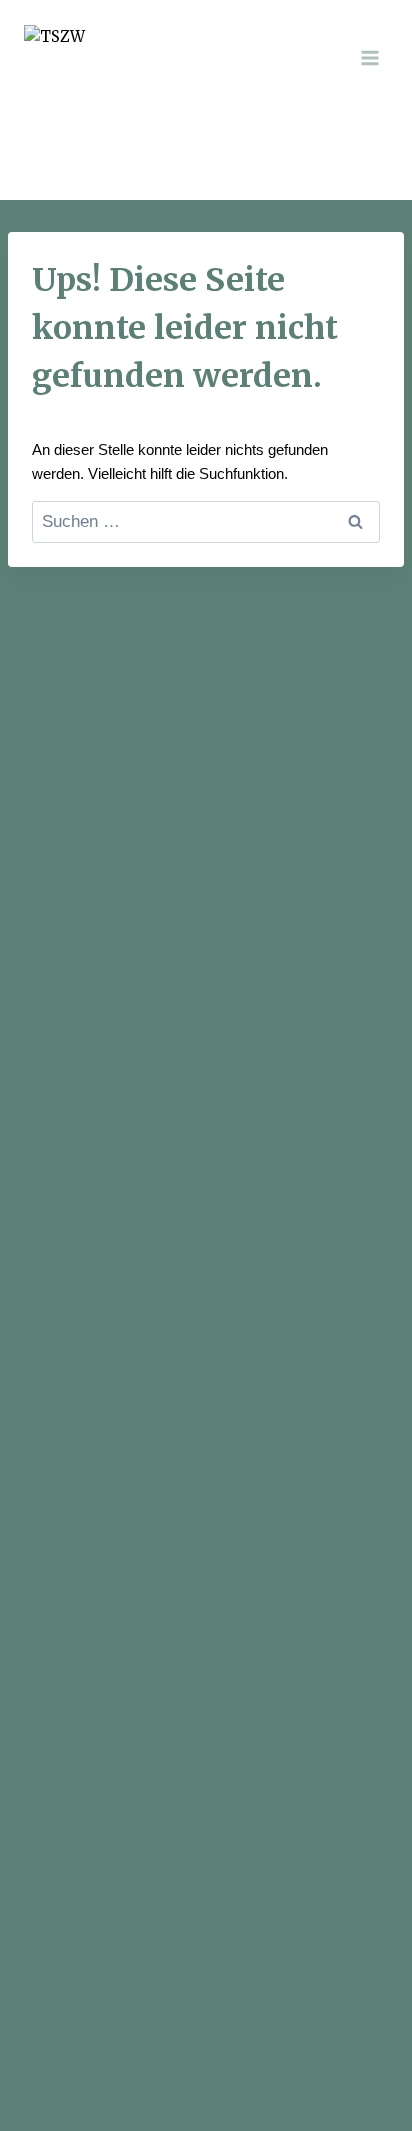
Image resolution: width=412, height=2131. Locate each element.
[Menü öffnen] (369, 57)
